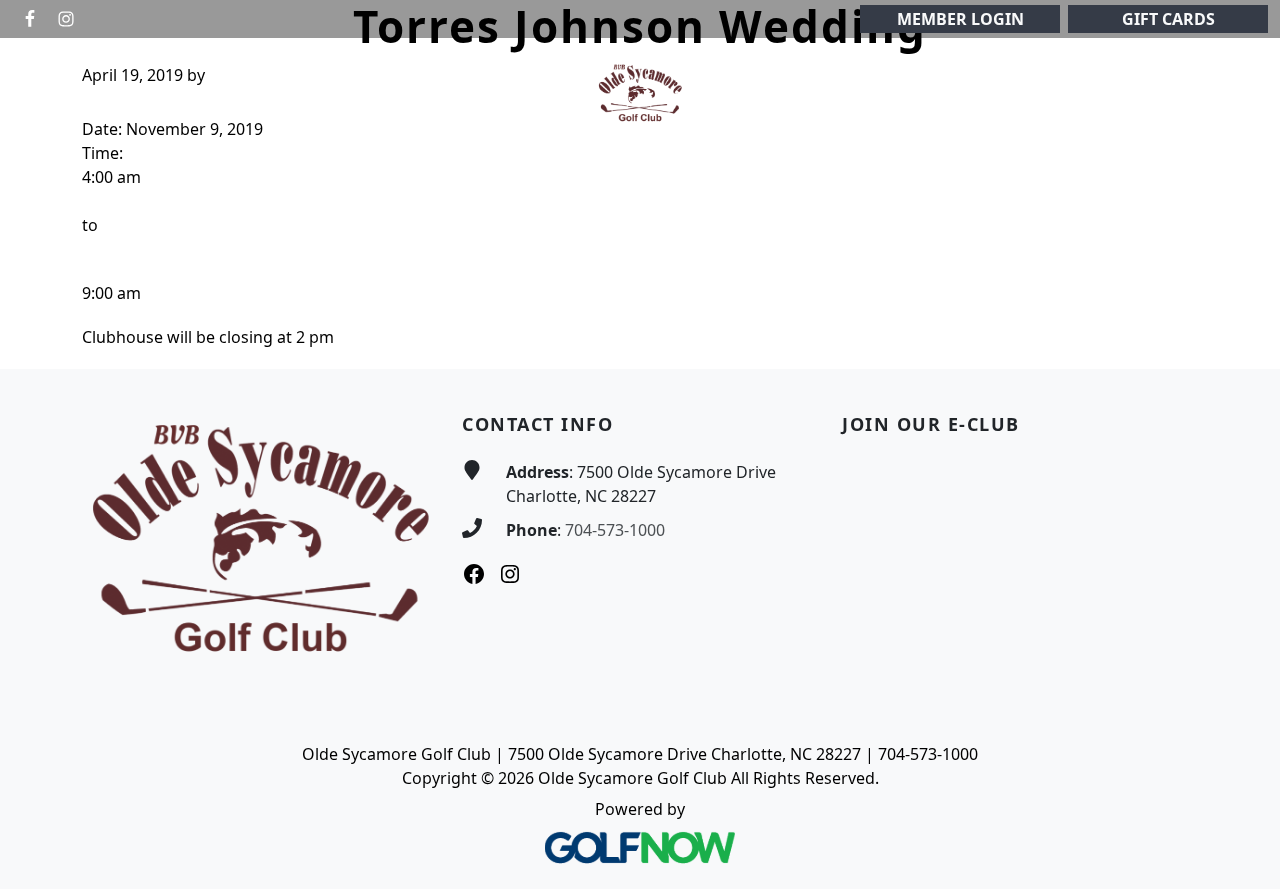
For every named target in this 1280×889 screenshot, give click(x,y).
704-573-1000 (615, 530)
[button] (137, 93)
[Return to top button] (1241, 331)
